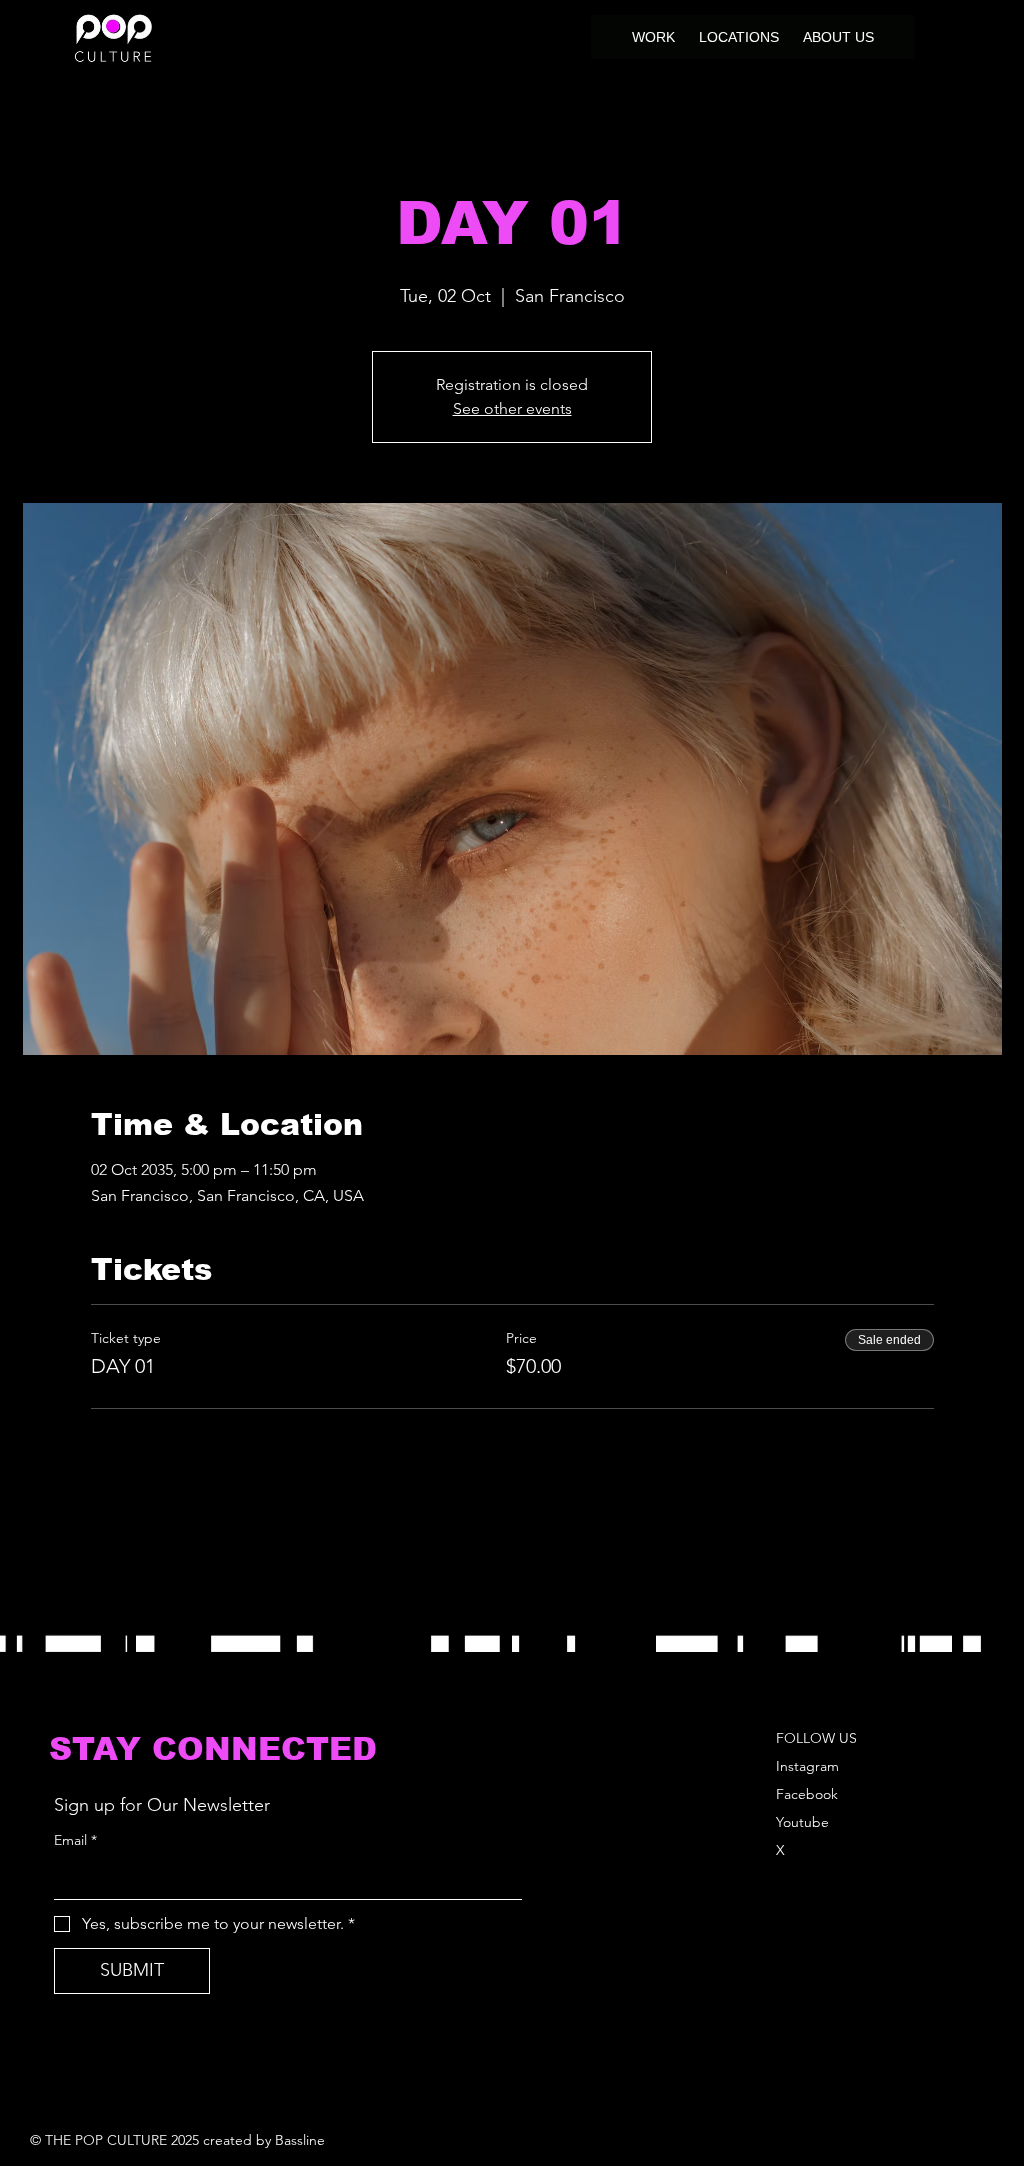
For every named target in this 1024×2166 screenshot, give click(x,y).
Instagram (807, 1766)
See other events (512, 408)
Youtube (802, 1822)
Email (75, 1840)
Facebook (807, 1794)
